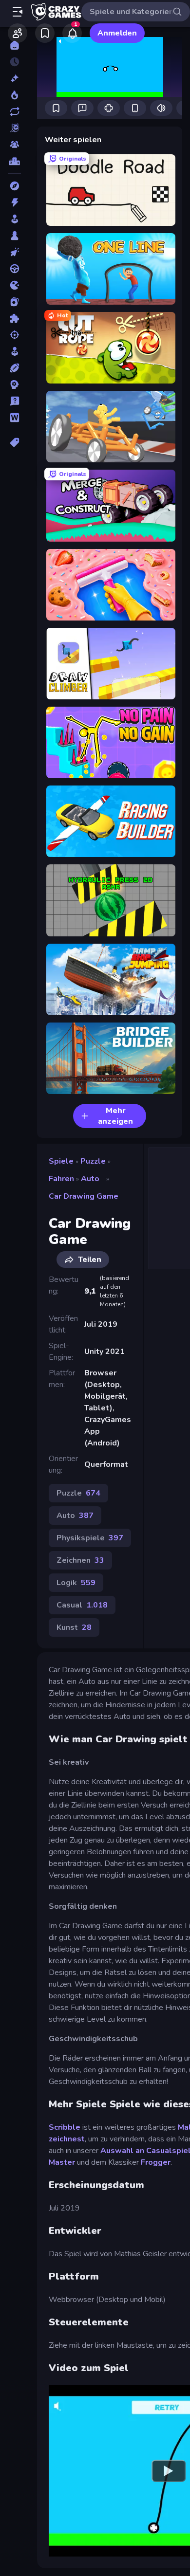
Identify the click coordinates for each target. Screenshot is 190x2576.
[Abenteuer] (14, 186)
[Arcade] (14, 219)
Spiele (61, 1161)
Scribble (65, 2127)
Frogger (156, 2162)
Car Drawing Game (84, 1196)
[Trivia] (14, 401)
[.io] (14, 285)
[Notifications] (72, 33)
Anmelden (117, 33)
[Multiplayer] (14, 145)
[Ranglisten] (14, 161)
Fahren (61, 1179)
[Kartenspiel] (14, 302)
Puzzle (93, 1161)
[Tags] (14, 442)
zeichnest (67, 2139)
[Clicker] (14, 252)
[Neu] (14, 78)
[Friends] (18, 33)
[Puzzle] (14, 318)
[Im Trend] (14, 95)
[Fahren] (14, 269)
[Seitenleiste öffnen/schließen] (18, 12)
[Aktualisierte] (14, 111)
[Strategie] (14, 384)
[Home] (14, 45)
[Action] (14, 202)
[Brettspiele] (14, 236)
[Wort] (14, 418)
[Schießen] (14, 335)
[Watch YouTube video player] (169, 2471)
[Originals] (14, 128)
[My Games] (45, 33)
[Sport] (14, 368)
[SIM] (14, 351)
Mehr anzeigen (115, 1116)
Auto (90, 1179)
